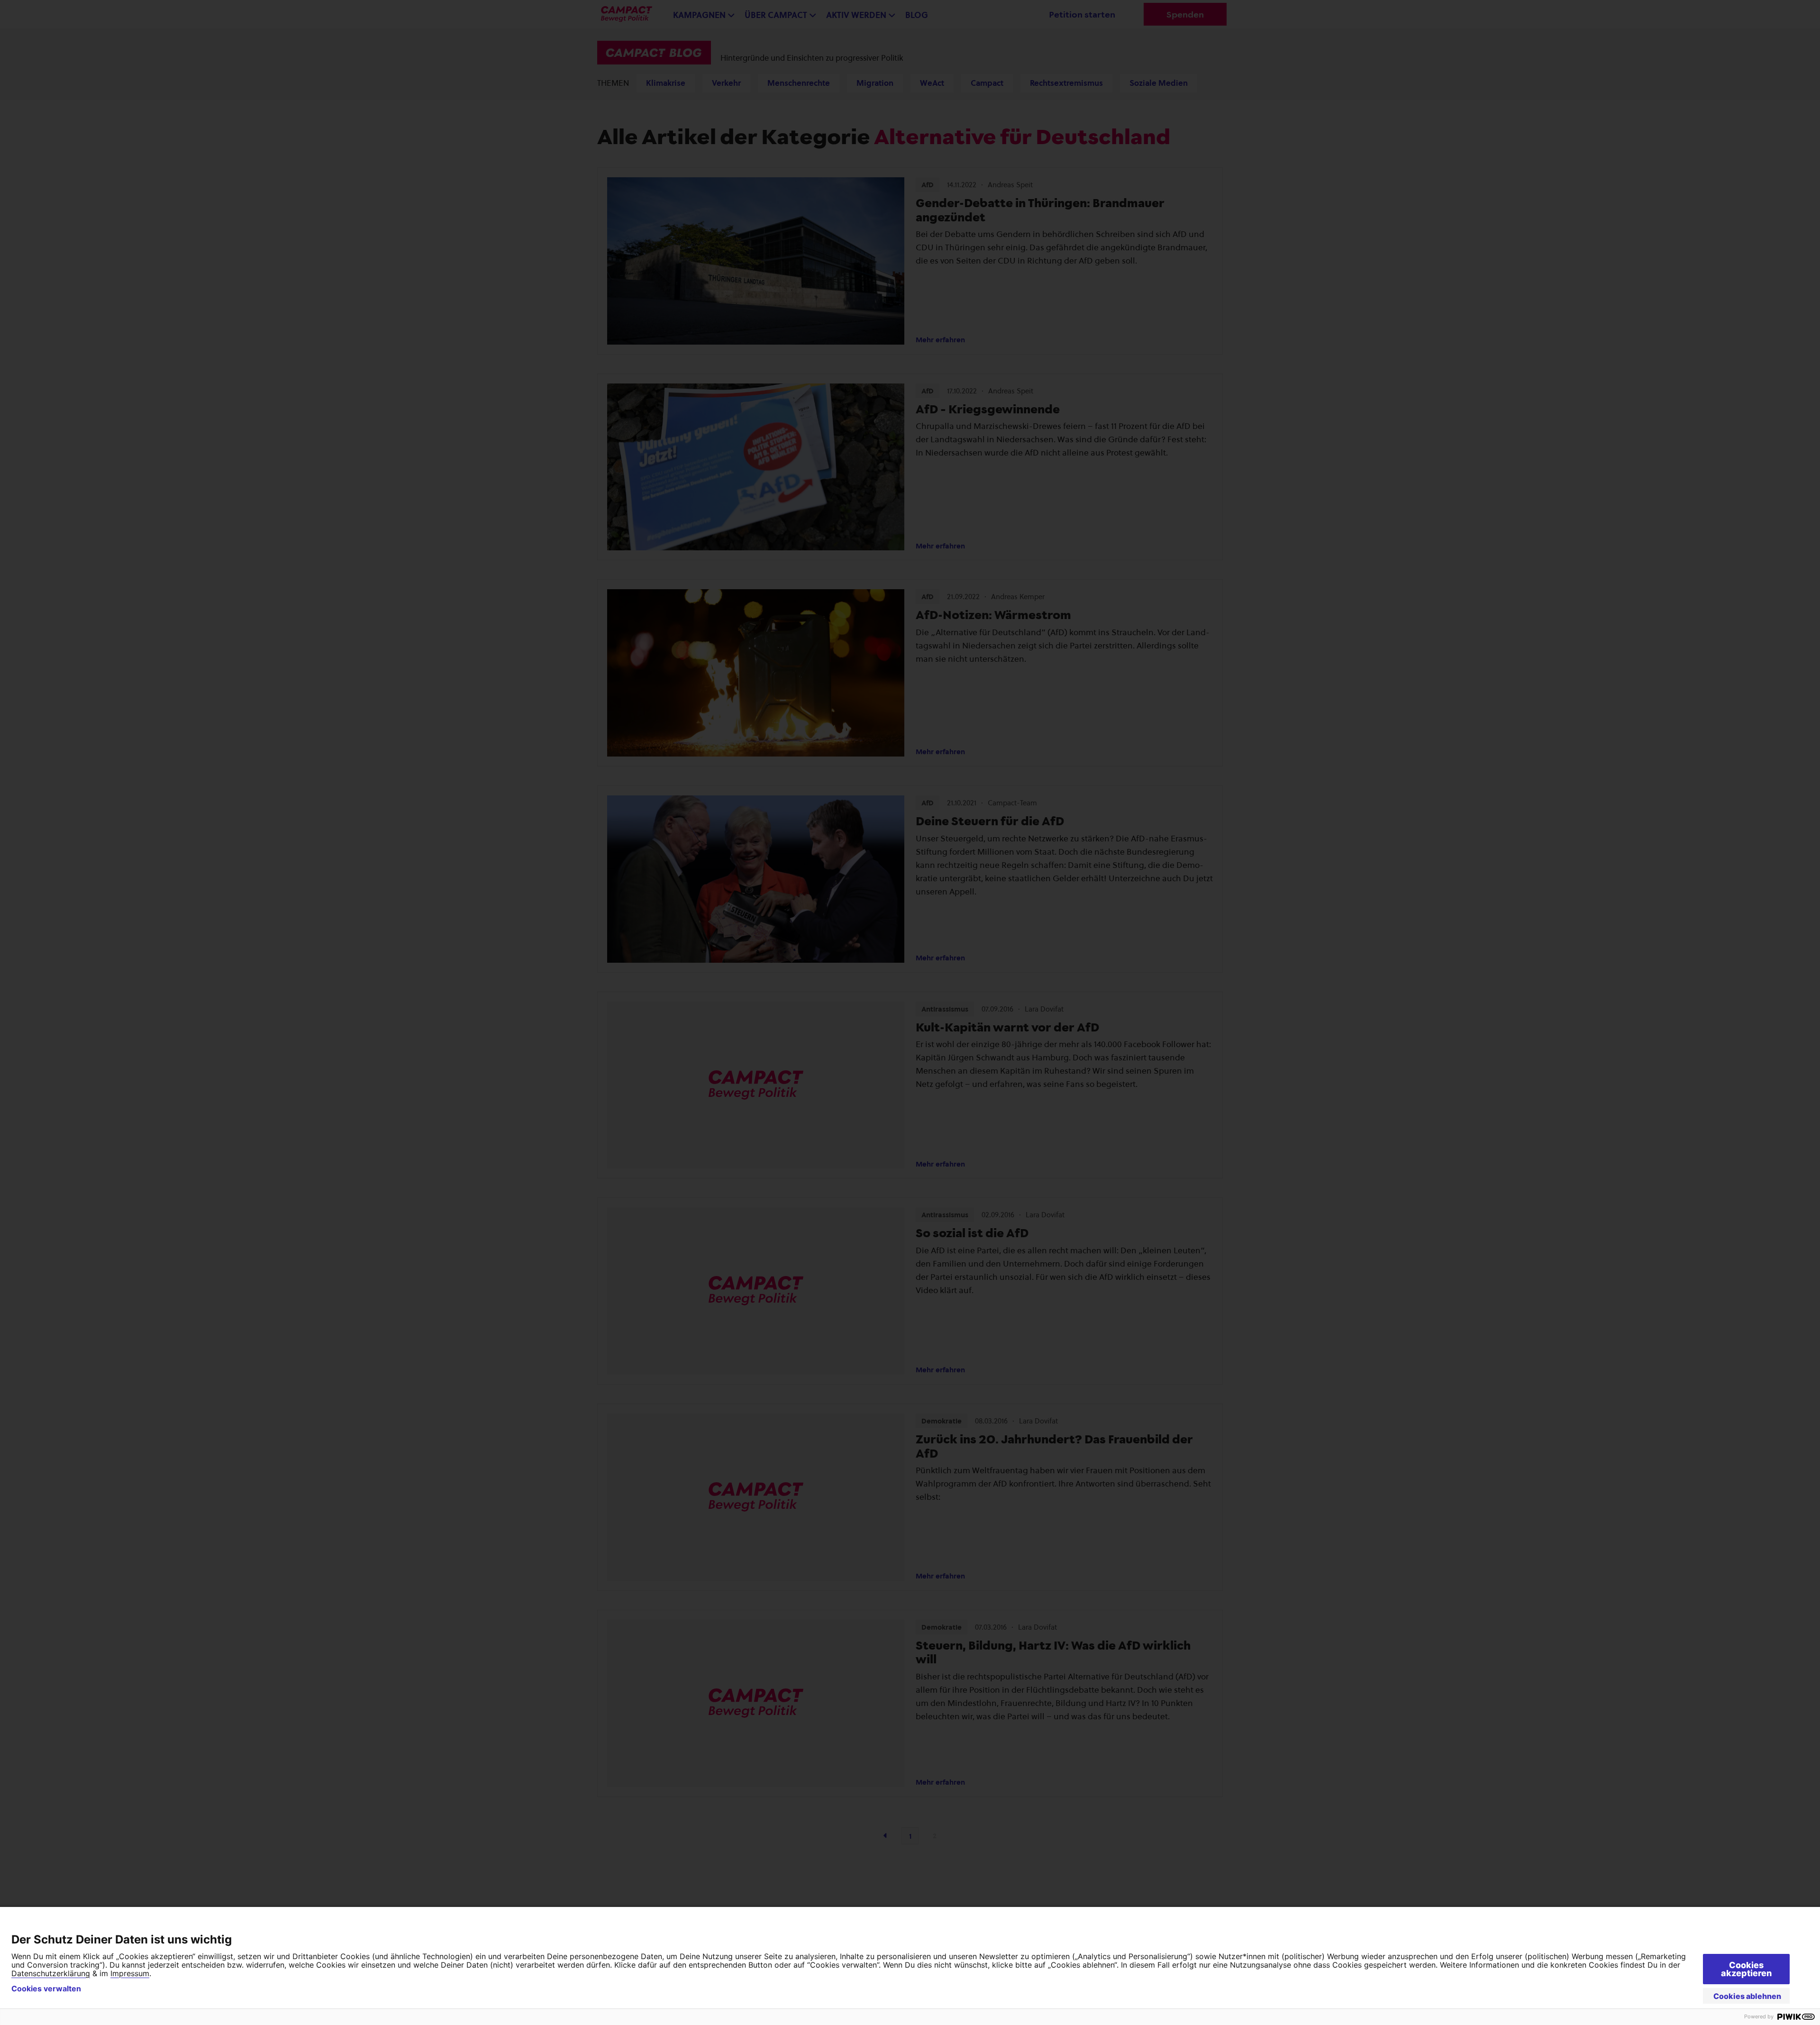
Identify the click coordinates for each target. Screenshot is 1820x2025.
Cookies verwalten (46, 1989)
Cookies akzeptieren (1746, 1969)
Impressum (130, 1973)
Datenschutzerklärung (51, 1973)
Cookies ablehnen (1747, 1996)
